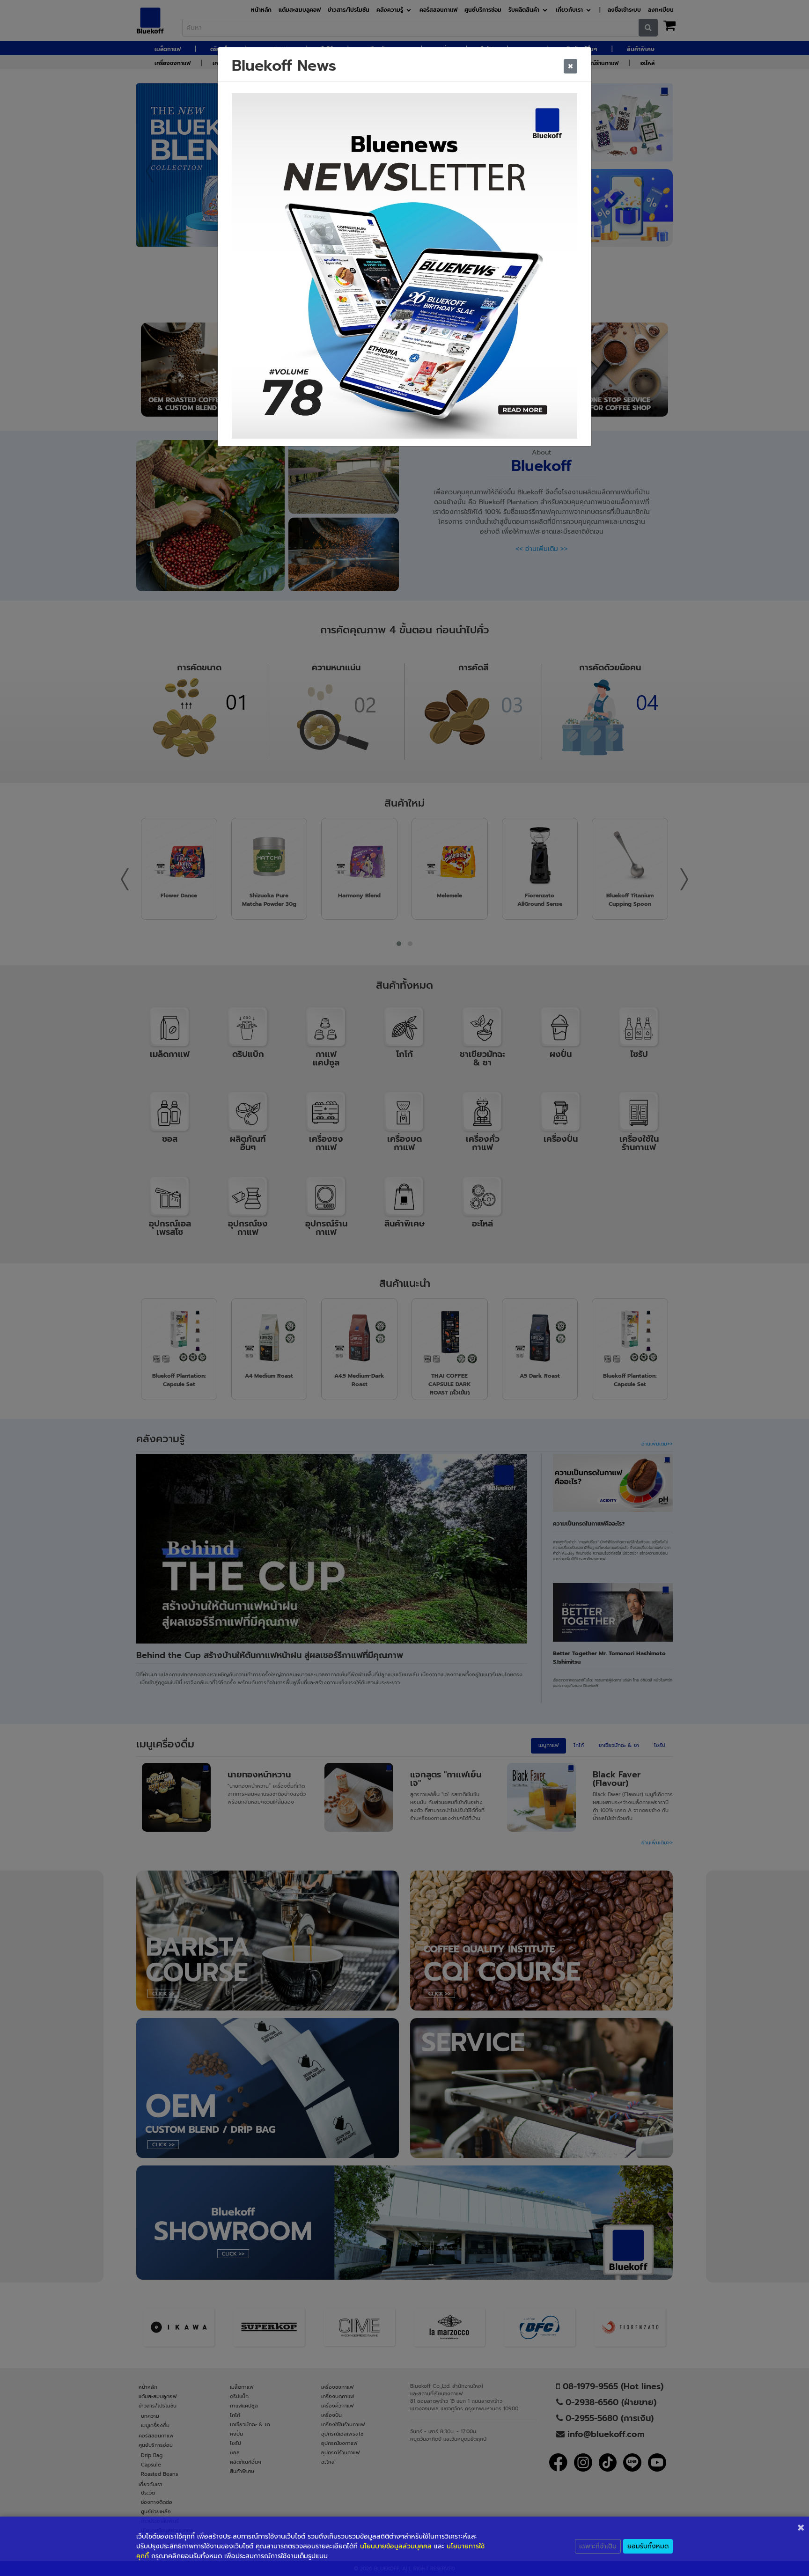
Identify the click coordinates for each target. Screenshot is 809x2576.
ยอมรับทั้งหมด (648, 2546)
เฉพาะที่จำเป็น (598, 2546)
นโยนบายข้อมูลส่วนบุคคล (396, 2546)
